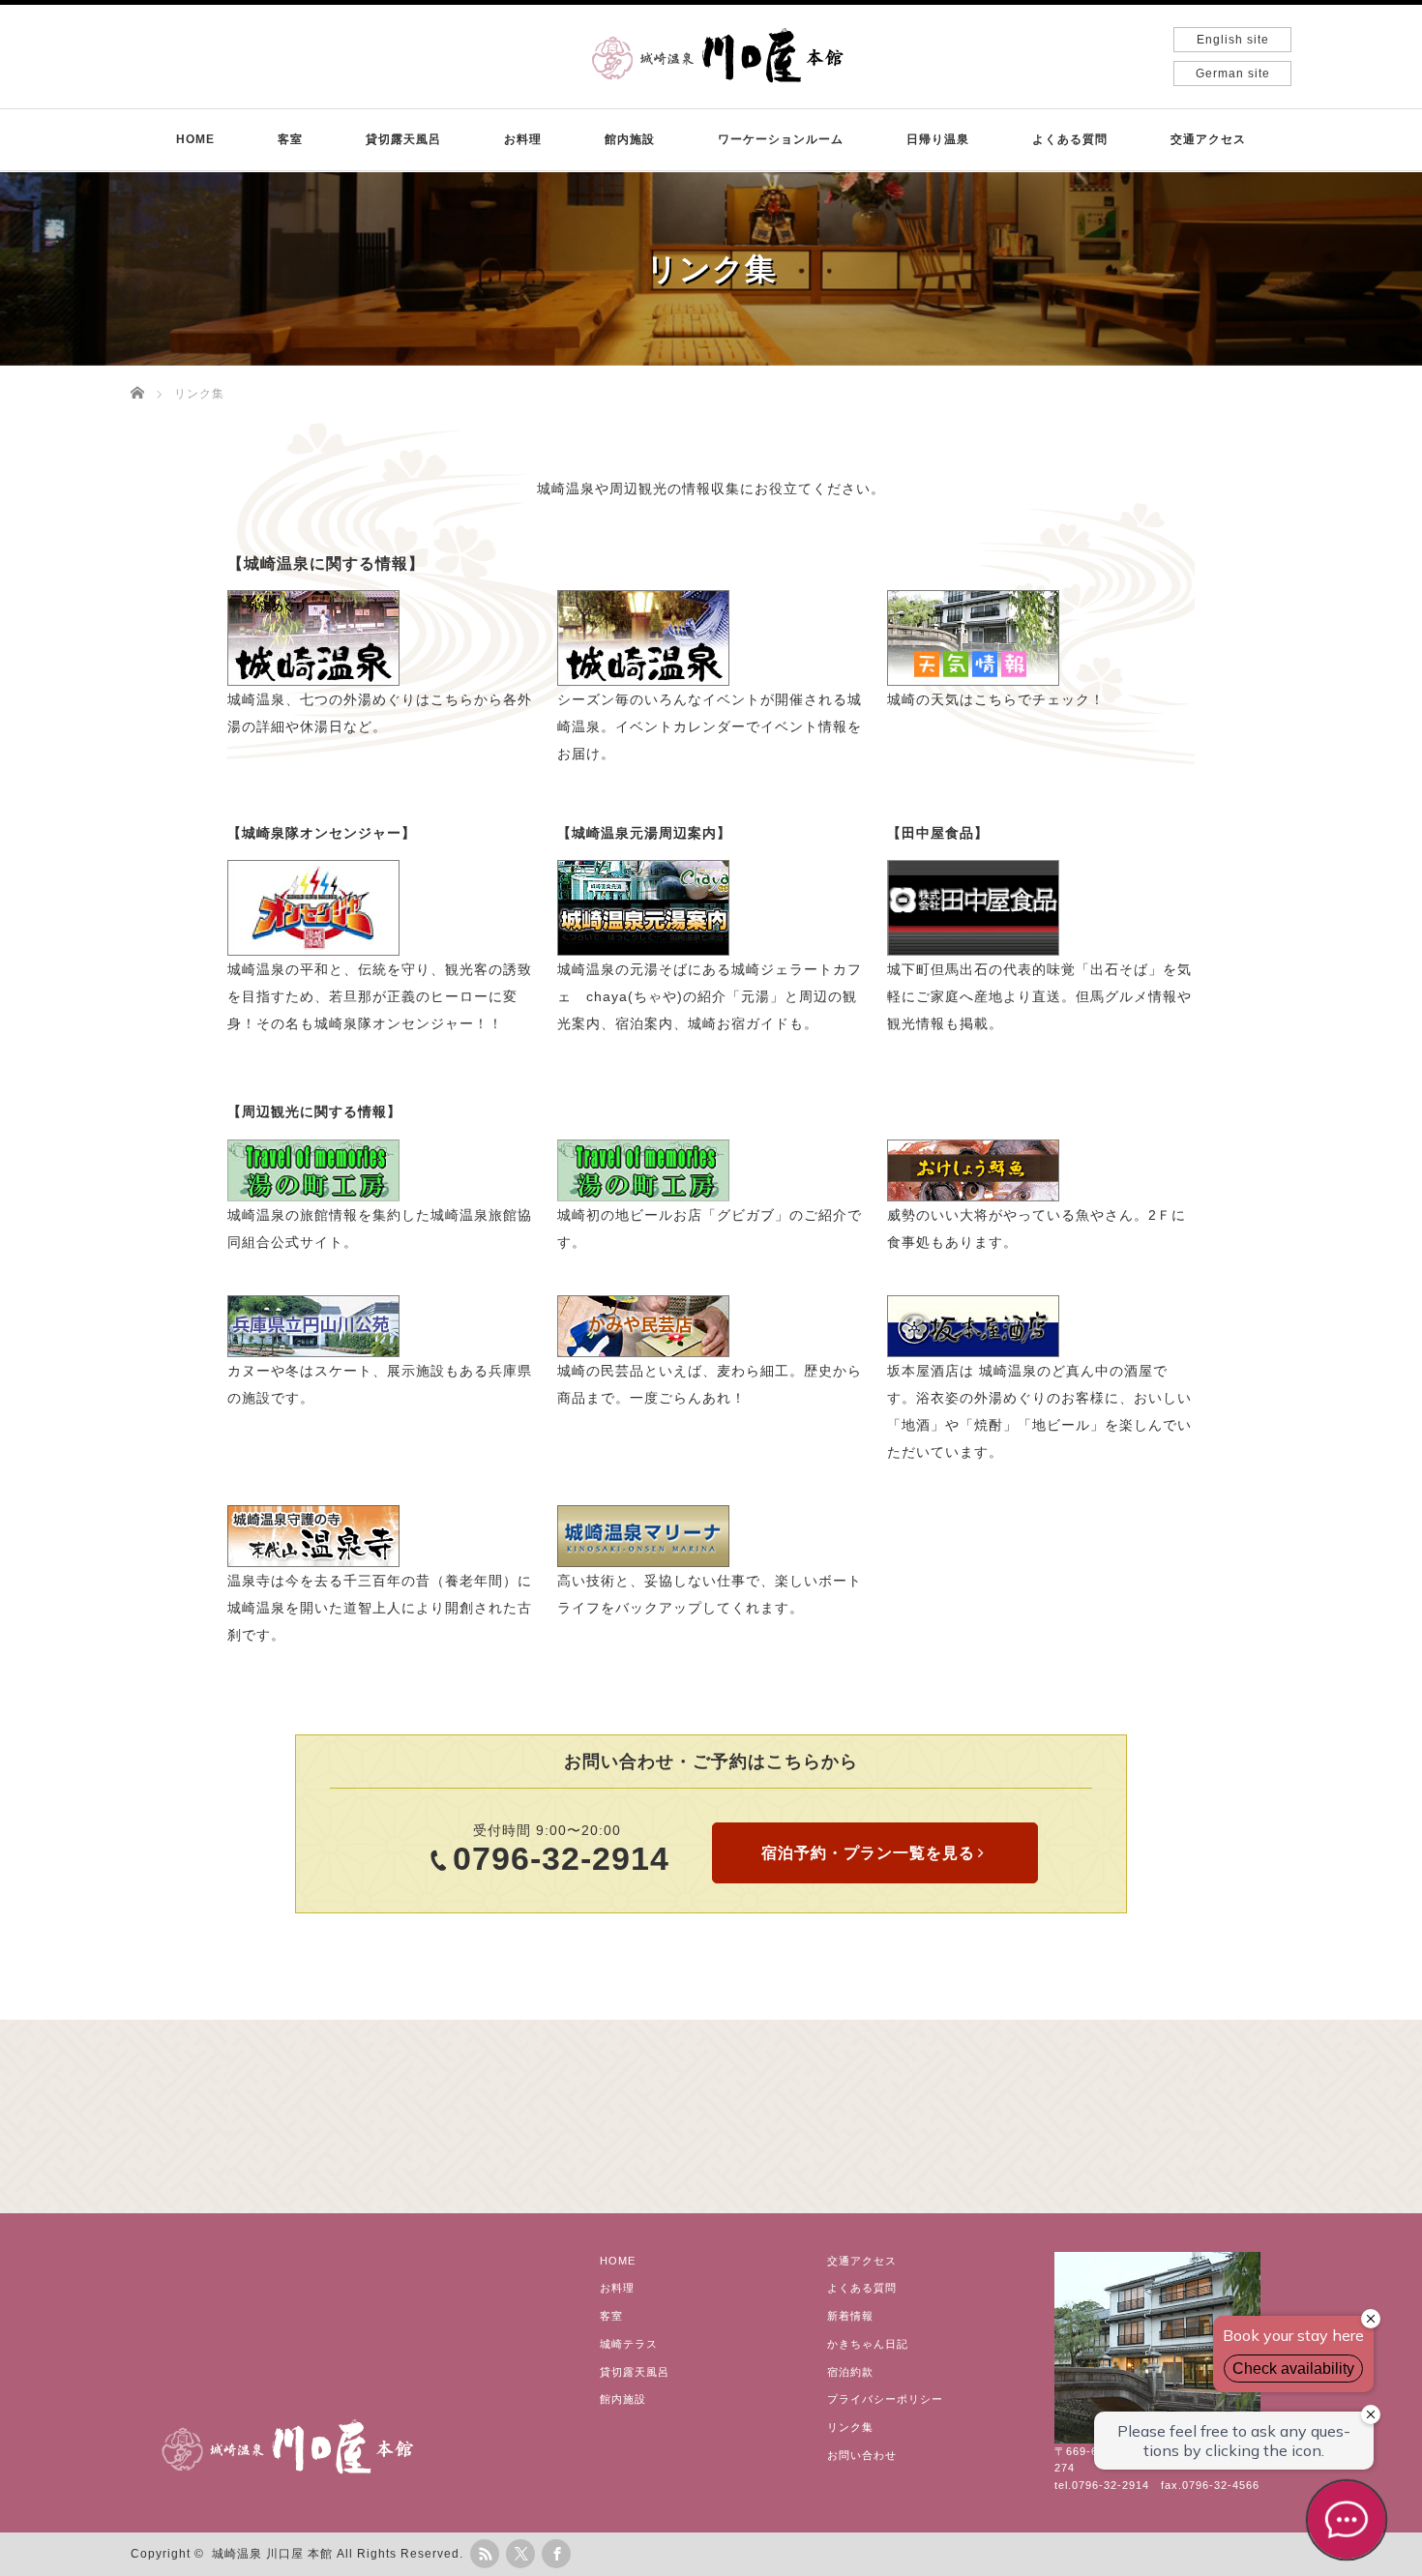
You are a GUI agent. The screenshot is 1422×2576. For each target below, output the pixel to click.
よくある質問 (1070, 139)
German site (1233, 74)
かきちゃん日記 (868, 2344)
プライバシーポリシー (885, 2399)
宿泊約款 (850, 2372)
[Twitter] (520, 2554)
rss (485, 2554)
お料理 (523, 139)
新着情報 (850, 2316)
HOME (195, 139)
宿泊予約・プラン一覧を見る (868, 1853)
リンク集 (850, 2427)
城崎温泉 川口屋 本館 (272, 2554)
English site (1233, 40)
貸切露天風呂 (403, 139)
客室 (290, 139)
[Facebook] (556, 2554)
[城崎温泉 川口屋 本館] (718, 54)
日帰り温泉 (938, 139)
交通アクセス (1208, 139)
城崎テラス (629, 2344)
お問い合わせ (862, 2455)
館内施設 (630, 139)
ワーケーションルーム (781, 139)
